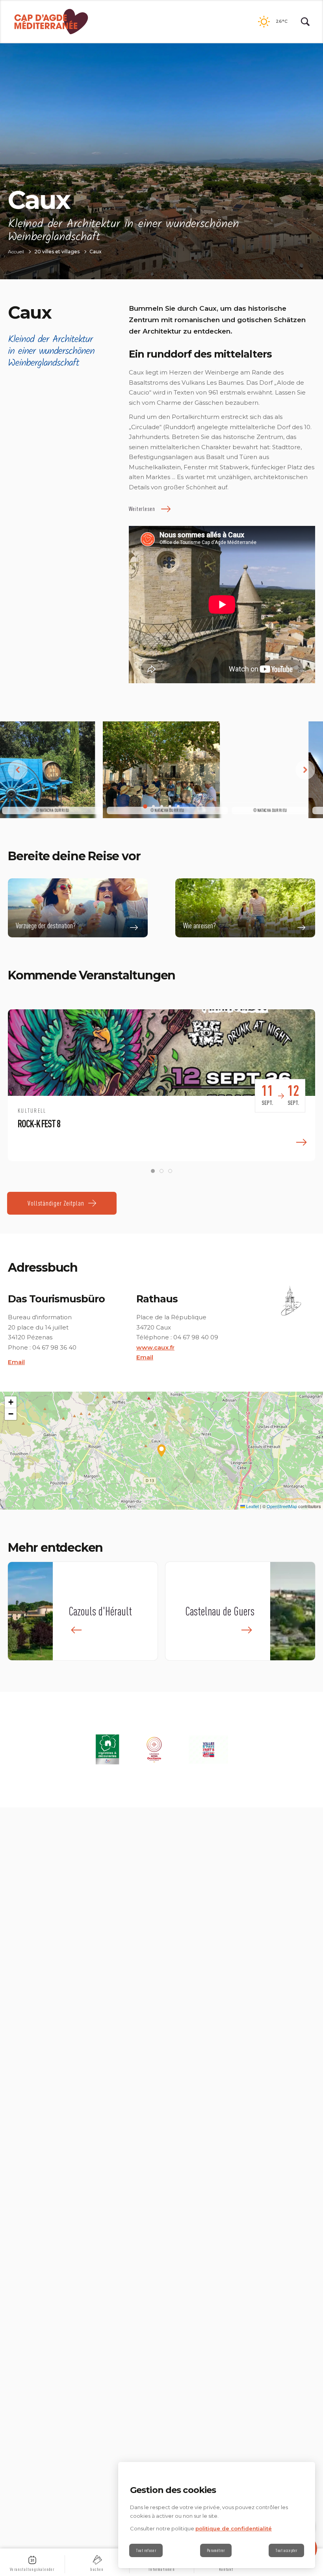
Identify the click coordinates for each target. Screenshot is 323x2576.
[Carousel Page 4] (170, 807)
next (305, 770)
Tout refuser (146, 2550)
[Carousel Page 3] (162, 807)
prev (18, 770)
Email (16, 1362)
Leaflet (252, 1506)
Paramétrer (216, 2550)
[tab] (153, 1171)
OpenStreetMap (282, 1506)
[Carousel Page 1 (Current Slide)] (145, 807)
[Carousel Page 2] (153, 807)
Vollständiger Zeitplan (56, 1203)
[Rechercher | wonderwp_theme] (305, 22)
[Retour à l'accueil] (51, 22)
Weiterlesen (142, 509)
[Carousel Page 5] (178, 807)
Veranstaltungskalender (32, 2569)
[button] (161, 1451)
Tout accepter (286, 2550)
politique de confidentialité (234, 2528)
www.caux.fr (155, 1347)
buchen (97, 2569)
